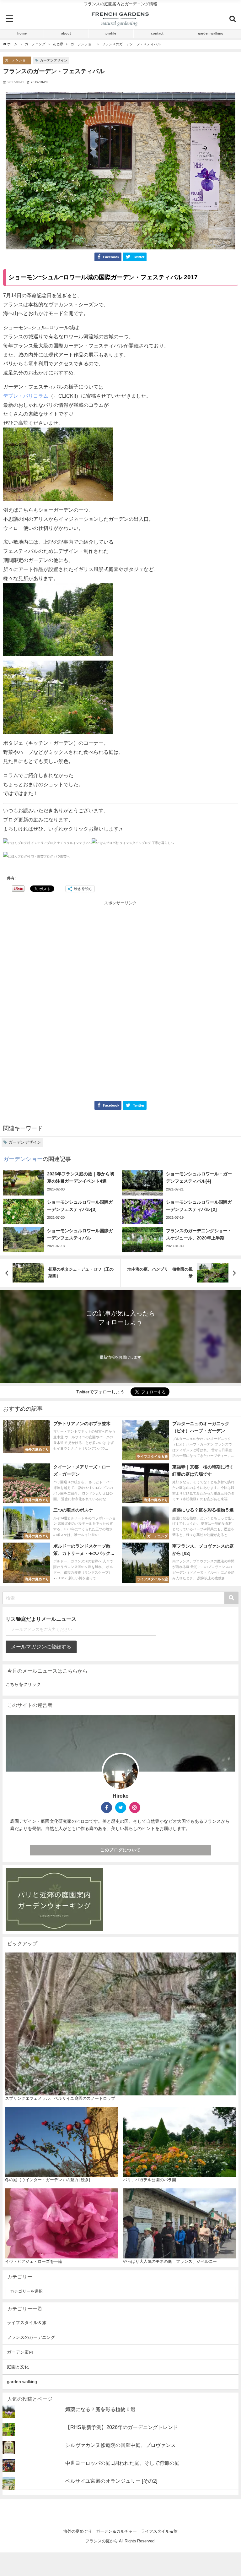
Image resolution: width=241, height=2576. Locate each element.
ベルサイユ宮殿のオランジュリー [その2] (111, 2481)
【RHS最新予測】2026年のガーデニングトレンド (122, 2427)
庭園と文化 (18, 2367)
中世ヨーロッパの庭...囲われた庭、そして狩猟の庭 (122, 2463)
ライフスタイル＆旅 (27, 2323)
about (66, 33)
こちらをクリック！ (25, 1684)
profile (111, 33)
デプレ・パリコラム (26, 396)
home (22, 33)
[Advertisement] (120, 953)
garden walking (211, 33)
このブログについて (121, 1850)
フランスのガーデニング (31, 2337)
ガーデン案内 (20, 2352)
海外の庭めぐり (78, 2531)
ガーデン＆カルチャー (116, 2531)
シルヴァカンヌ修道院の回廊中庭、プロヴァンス (120, 2445)
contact (157, 33)
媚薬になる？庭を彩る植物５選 (100, 2409)
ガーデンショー (17, 60)
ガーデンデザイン (54, 60)
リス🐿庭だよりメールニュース (41, 1619)
